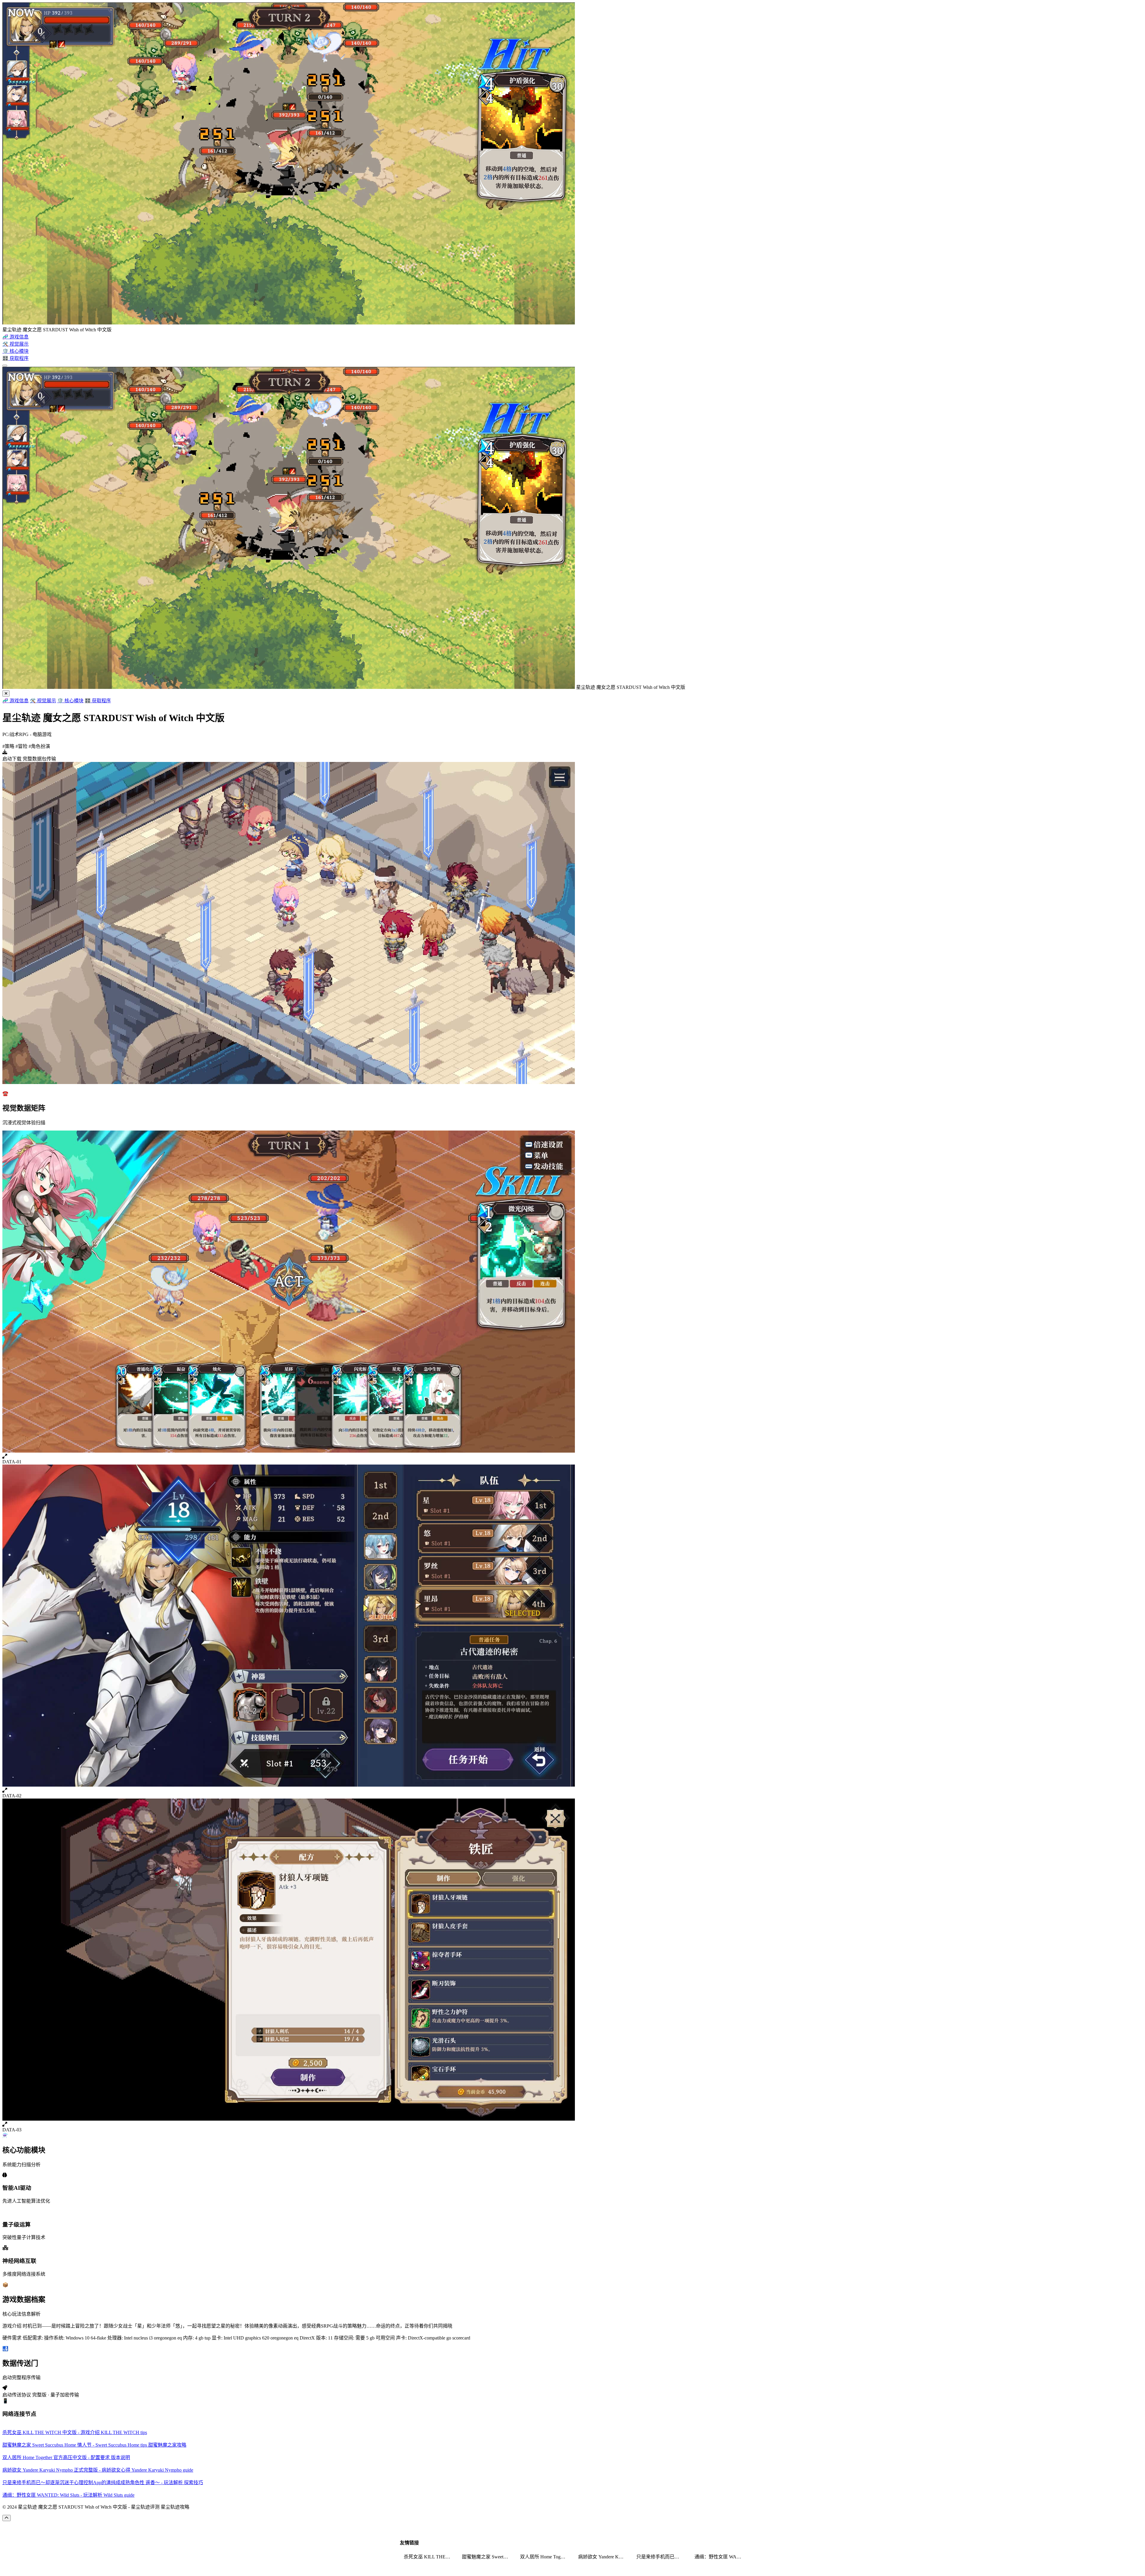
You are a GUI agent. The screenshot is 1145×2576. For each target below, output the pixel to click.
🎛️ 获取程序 (98, 701)
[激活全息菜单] (5, 366)
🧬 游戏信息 (16, 701)
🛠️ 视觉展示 (43, 701)
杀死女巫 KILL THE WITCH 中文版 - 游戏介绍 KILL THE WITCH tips (429, 2557)
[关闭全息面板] (6, 694)
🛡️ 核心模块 (70, 701)
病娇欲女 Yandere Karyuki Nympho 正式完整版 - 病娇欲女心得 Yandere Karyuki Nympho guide (604, 2557)
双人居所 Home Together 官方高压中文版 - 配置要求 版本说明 (545, 2557)
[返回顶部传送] (7, 2518)
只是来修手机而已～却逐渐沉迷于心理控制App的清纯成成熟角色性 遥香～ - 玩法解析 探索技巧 (662, 2557)
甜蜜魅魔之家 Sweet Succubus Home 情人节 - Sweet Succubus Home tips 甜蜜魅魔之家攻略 (487, 2557)
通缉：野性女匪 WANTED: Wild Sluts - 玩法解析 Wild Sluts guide (720, 2557)
